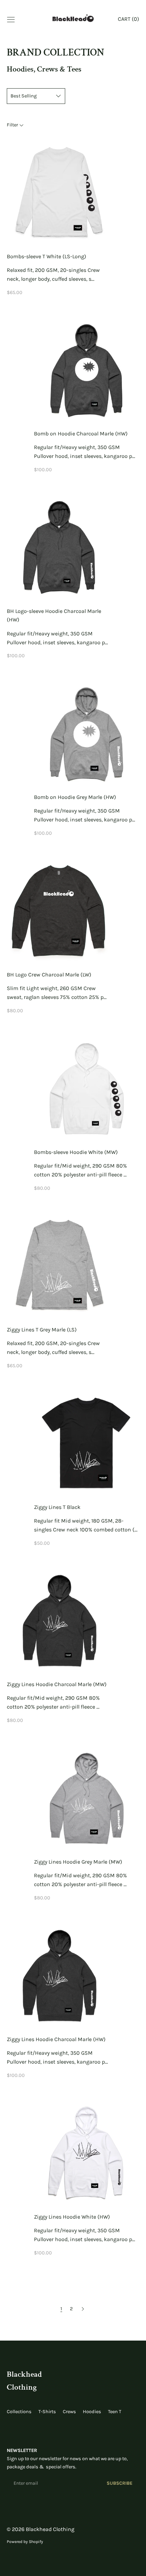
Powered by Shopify (25, 2542)
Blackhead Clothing (50, 2529)
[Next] (83, 2309)
